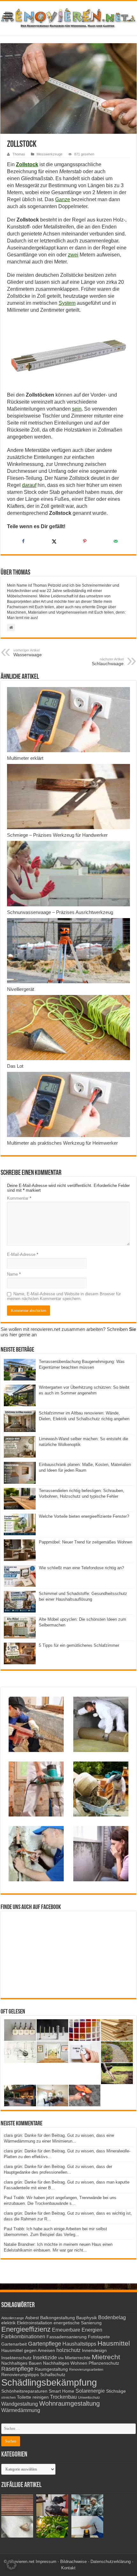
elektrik (8, 2323)
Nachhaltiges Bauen (22, 2363)
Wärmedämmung (21, 2410)
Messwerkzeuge (50, 154)
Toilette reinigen (33, 2397)
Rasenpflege (17, 2369)
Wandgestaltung (20, 2404)
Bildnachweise (73, 2562)
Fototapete (99, 2337)
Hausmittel (114, 2343)
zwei (73, 255)
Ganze (63, 199)
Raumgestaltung (51, 2369)
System (67, 303)
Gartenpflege (45, 2344)
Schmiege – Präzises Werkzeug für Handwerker (57, 835)
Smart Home (61, 2391)
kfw (61, 2358)
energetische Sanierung (78, 2323)
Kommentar (19, 1198)
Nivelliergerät (21, 989)
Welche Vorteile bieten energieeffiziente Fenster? (84, 1516)
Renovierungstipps (20, 2375)
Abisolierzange (13, 2318)
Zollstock (27, 164)
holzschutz (68, 2350)
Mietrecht (106, 2357)
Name (14, 1274)
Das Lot (15, 1066)
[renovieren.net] (68, 17)
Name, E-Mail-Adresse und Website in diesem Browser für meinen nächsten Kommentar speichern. (64, 1296)
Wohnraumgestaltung (69, 2403)
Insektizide (45, 2357)
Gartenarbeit (14, 2344)
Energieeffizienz (26, 2329)
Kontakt (68, 2568)
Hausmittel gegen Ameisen (28, 2351)
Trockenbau (63, 2397)
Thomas (19, 154)
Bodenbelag (112, 2317)
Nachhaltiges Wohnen (65, 2363)
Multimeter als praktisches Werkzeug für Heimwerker (62, 1143)
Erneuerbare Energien (77, 2330)
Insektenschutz (16, 2358)
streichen (8, 2397)
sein (77, 409)
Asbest (32, 2318)
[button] (11, 2565)
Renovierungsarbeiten (86, 2369)
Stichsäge (116, 2391)
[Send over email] (114, 541)
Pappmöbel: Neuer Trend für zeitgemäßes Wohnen (86, 1542)
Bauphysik (87, 2318)
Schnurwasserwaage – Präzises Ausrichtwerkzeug (60, 912)
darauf (29, 485)
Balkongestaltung (58, 2318)
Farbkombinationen (23, 2336)
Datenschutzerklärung (111, 2562)
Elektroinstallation (35, 2323)
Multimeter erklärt (25, 758)
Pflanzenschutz (104, 2363)
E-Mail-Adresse (23, 1254)
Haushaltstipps (79, 2344)
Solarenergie (90, 2391)
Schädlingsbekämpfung (49, 2382)
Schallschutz (53, 2375)
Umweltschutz (89, 2397)
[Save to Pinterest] (84, 541)
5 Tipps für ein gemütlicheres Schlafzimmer (79, 1645)
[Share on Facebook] (22, 541)
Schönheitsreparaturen (24, 2391)
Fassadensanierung (67, 2337)
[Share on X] (53, 541)
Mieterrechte (78, 2358)
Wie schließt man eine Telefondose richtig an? (81, 1568)
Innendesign (94, 2351)
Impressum (46, 2562)
